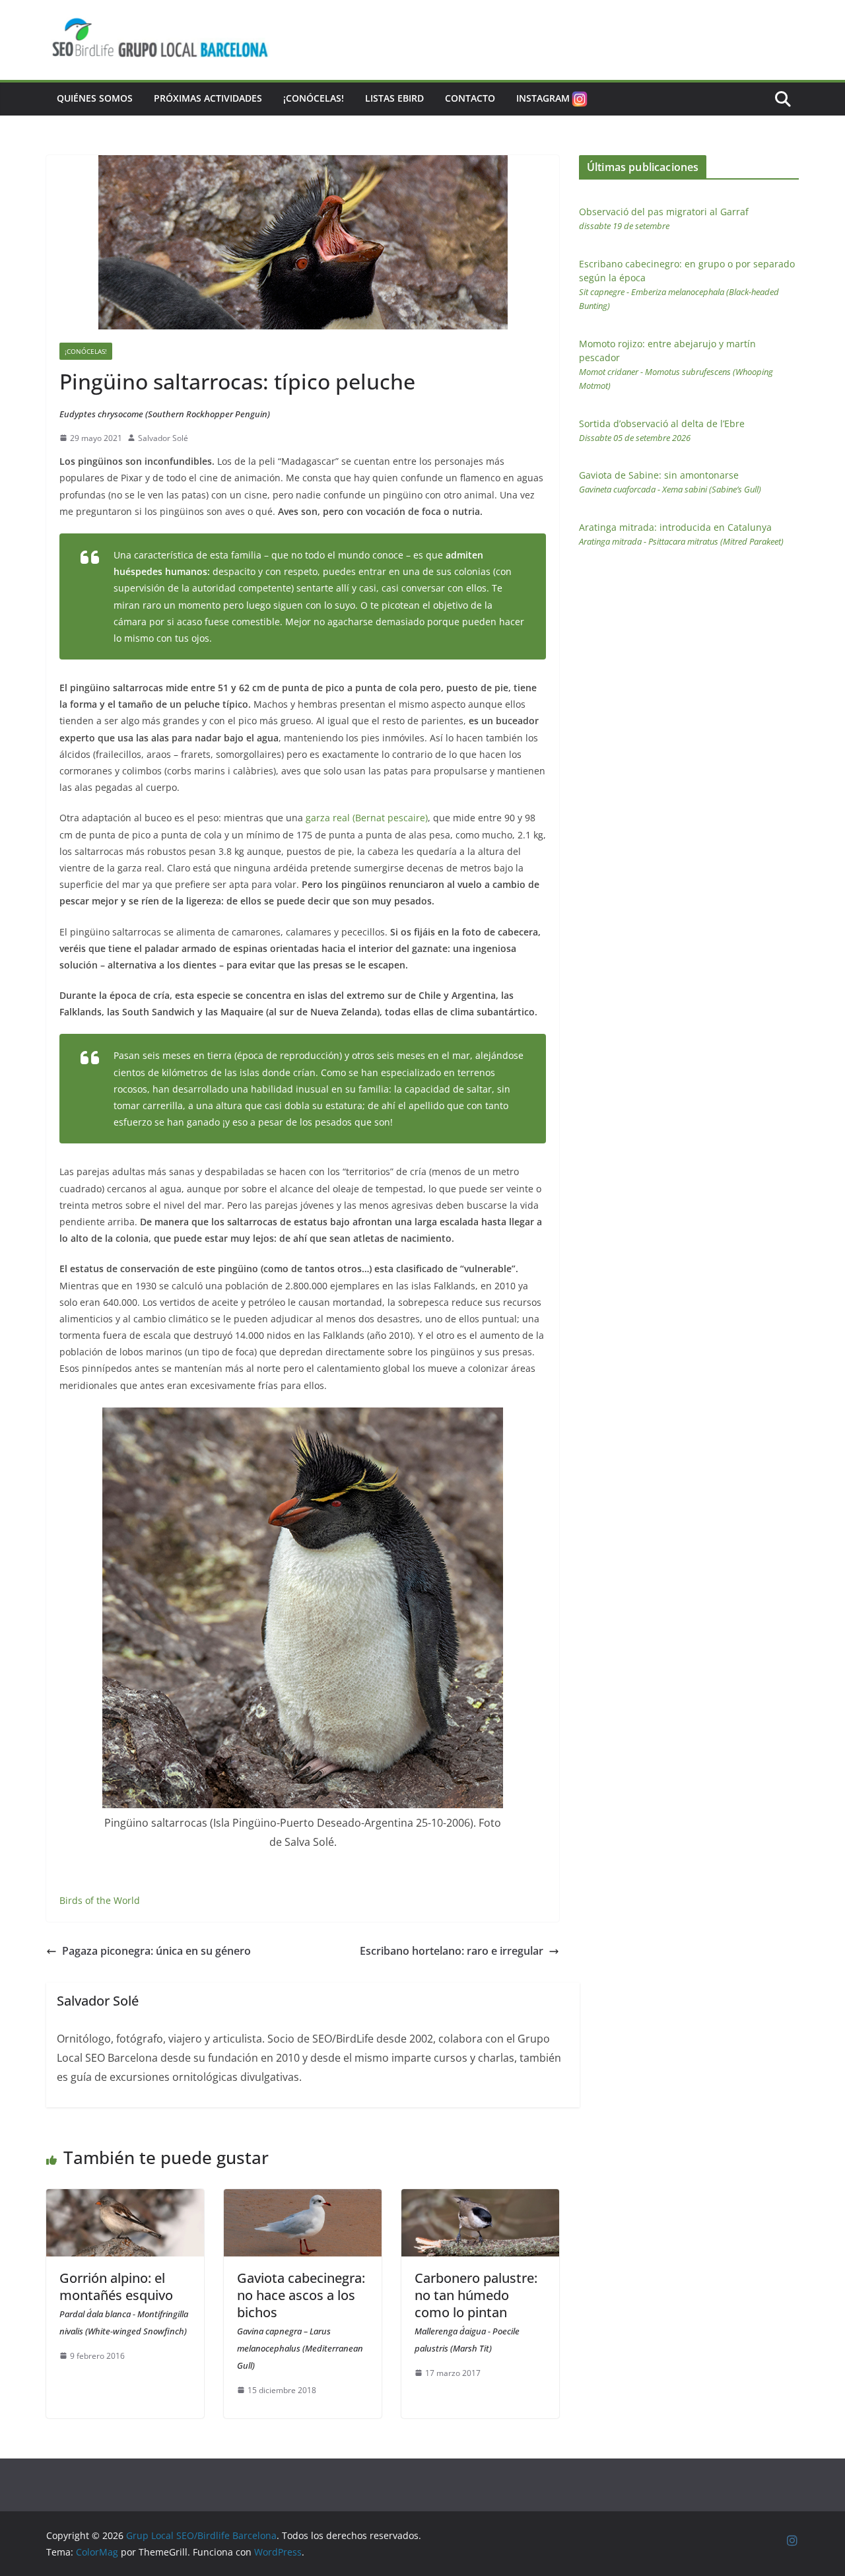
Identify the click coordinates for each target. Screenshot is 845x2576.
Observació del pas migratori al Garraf (664, 219)
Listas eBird (394, 98)
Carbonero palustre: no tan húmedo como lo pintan (476, 2312)
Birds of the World (100, 1900)
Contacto (470, 98)
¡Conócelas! (314, 98)
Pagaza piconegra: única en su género (156, 1951)
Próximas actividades (208, 98)
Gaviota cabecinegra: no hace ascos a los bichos (301, 2320)
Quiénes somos (95, 98)
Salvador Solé (163, 438)
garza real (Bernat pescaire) (367, 818)
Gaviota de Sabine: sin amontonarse (670, 482)
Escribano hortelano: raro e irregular (452, 1951)
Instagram (543, 98)
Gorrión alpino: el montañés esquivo (124, 2303)
